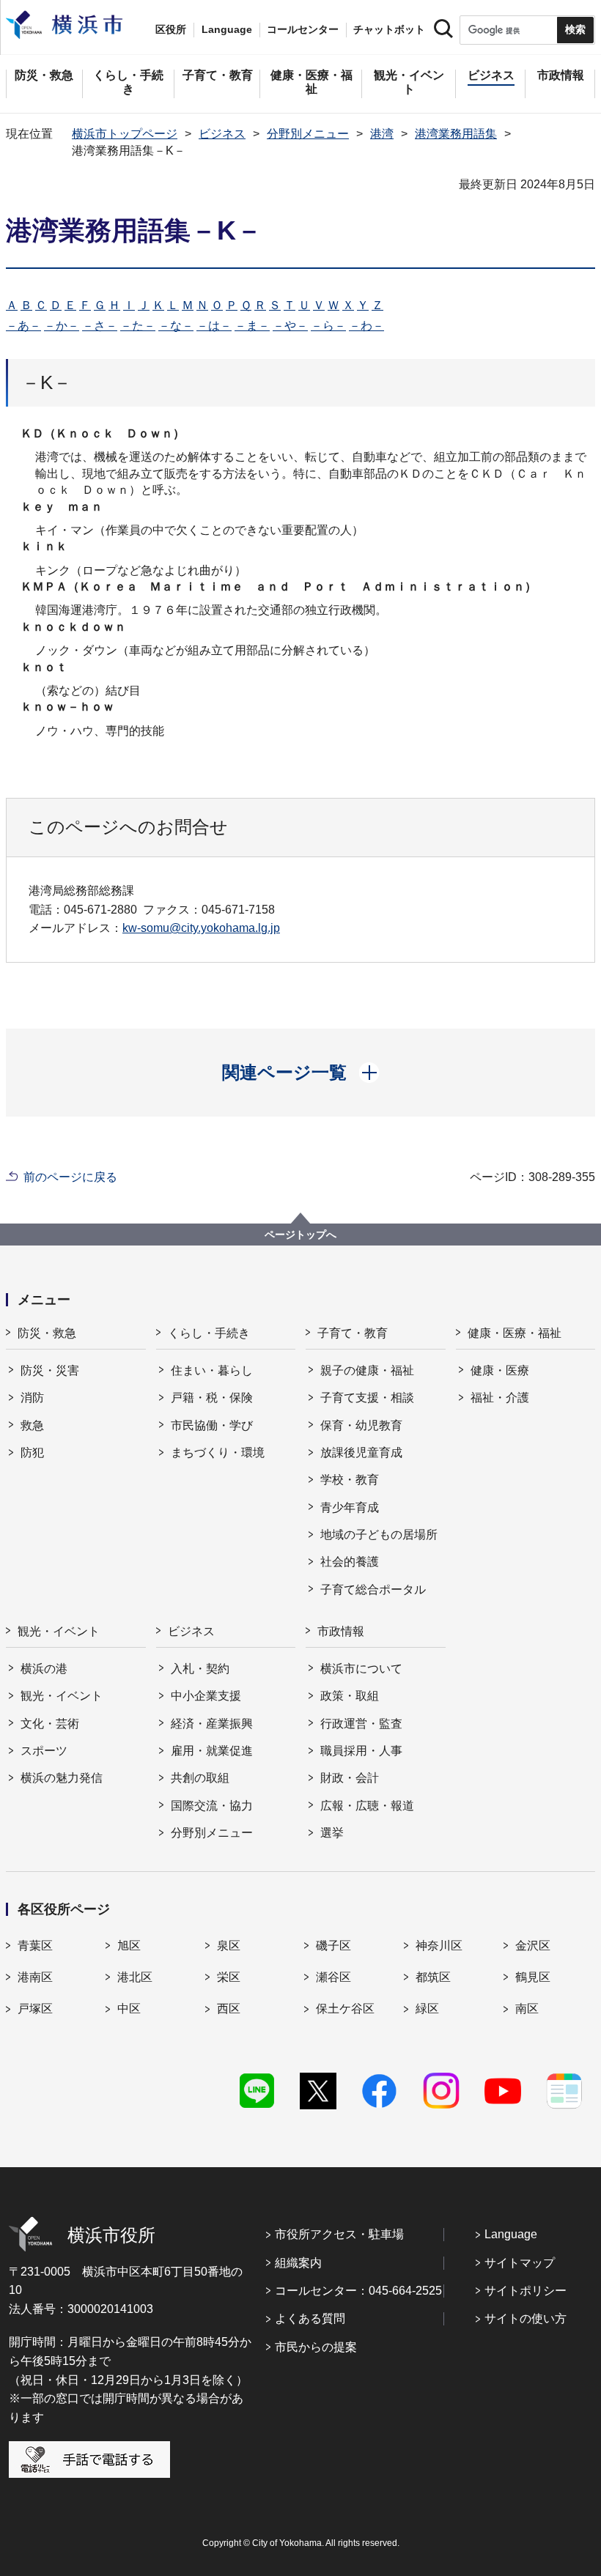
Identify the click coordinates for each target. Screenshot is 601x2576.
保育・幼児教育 (361, 1425)
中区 (129, 2009)
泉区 (229, 1946)
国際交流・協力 (212, 1806)
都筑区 (433, 1977)
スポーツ (44, 1751)
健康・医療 (500, 1370)
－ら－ (328, 326)
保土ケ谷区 (345, 2009)
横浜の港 (44, 1669)
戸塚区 (35, 2009)
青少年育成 (350, 1507)
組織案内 (298, 2263)
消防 (32, 1398)
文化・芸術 (50, 1724)
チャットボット (389, 29)
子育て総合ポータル (373, 1589)
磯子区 (333, 1946)
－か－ (62, 326)
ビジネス (222, 134)
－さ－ (100, 326)
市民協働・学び (212, 1425)
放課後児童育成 (361, 1452)
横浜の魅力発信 (62, 1778)
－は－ (214, 326)
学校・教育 (350, 1480)
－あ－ (23, 326)
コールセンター (303, 29)
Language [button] (227, 29)
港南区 (35, 1977)
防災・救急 (47, 1333)
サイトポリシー (526, 2291)
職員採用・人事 (361, 1751)
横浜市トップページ (125, 134)
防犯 (32, 1452)
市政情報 (341, 1631)
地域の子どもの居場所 (379, 1535)
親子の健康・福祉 (367, 1370)
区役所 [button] (171, 29)
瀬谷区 (333, 1977)
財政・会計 (350, 1778)
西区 (229, 2009)
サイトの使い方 (526, 2318)
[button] (301, 1073)
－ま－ (252, 326)
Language (511, 2234)
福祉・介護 (500, 1398)
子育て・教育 (353, 1333)
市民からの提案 (316, 2347)
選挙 (332, 1833)
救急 (32, 1425)
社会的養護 (350, 1562)
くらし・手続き (209, 1333)
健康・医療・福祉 (515, 1333)
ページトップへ (300, 1235)
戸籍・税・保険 (212, 1398)
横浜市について (361, 1669)
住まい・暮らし (212, 1370)
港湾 (382, 134)
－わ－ (366, 326)
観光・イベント (59, 1631)
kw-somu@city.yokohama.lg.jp (201, 928)
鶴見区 (533, 1977)
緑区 (427, 2009)
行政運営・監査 (361, 1724)
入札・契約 (200, 1669)
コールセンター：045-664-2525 (358, 2291)
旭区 (129, 1946)
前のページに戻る (70, 1177)
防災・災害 (50, 1370)
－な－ (176, 326)
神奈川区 (439, 1946)
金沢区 (533, 1946)
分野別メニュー (308, 134)
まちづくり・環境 (218, 1452)
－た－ (138, 326)
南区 (527, 2009)
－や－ (290, 326)
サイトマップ (520, 2263)
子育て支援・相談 (367, 1398)
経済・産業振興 (212, 1724)
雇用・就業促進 (212, 1751)
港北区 (135, 1977)
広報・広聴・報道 (367, 1806)
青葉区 (35, 1946)
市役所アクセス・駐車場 (339, 2234)
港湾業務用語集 (456, 134)
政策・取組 (350, 1696)
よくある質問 (310, 2318)
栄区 (229, 1977)
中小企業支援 (206, 1696)
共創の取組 (200, 1778)
